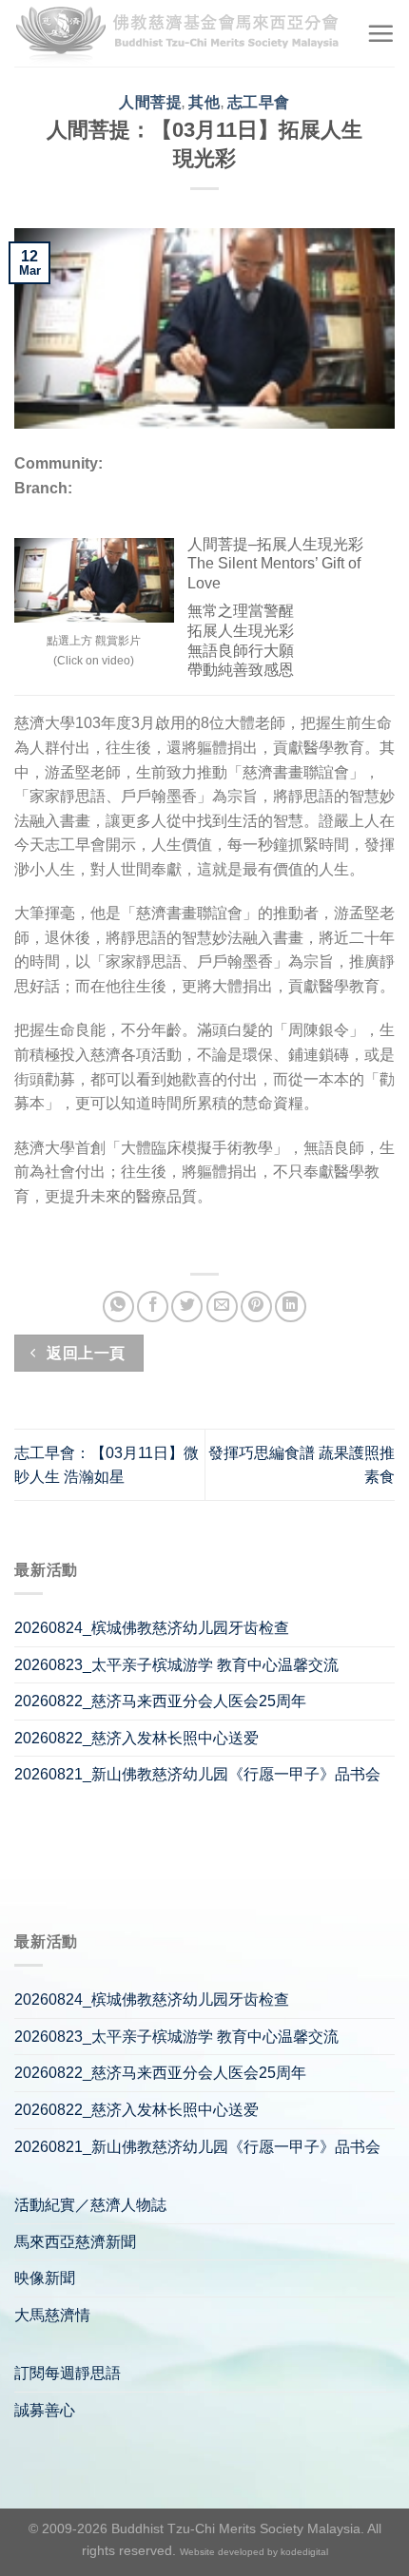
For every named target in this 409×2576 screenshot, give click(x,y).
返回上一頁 (84, 1353)
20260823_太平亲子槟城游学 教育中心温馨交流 (176, 1665)
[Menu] (380, 33)
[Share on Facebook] (153, 1307)
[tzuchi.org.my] (183, 34)
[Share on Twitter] (187, 1307)
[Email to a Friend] (222, 1307)
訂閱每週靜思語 (68, 2373)
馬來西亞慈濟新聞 (75, 2242)
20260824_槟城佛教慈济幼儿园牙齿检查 (152, 1628)
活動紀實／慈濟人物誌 (90, 2205)
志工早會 (259, 102)
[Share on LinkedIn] (291, 1307)
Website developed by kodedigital (254, 2552)
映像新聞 (45, 2278)
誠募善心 (45, 2410)
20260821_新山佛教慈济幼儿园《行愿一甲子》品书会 (197, 1774)
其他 (204, 102)
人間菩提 (150, 102)
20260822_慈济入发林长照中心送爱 (136, 1738)
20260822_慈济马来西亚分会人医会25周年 (160, 1701)
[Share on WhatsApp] (118, 1307)
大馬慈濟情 (52, 2315)
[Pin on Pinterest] (256, 1307)
